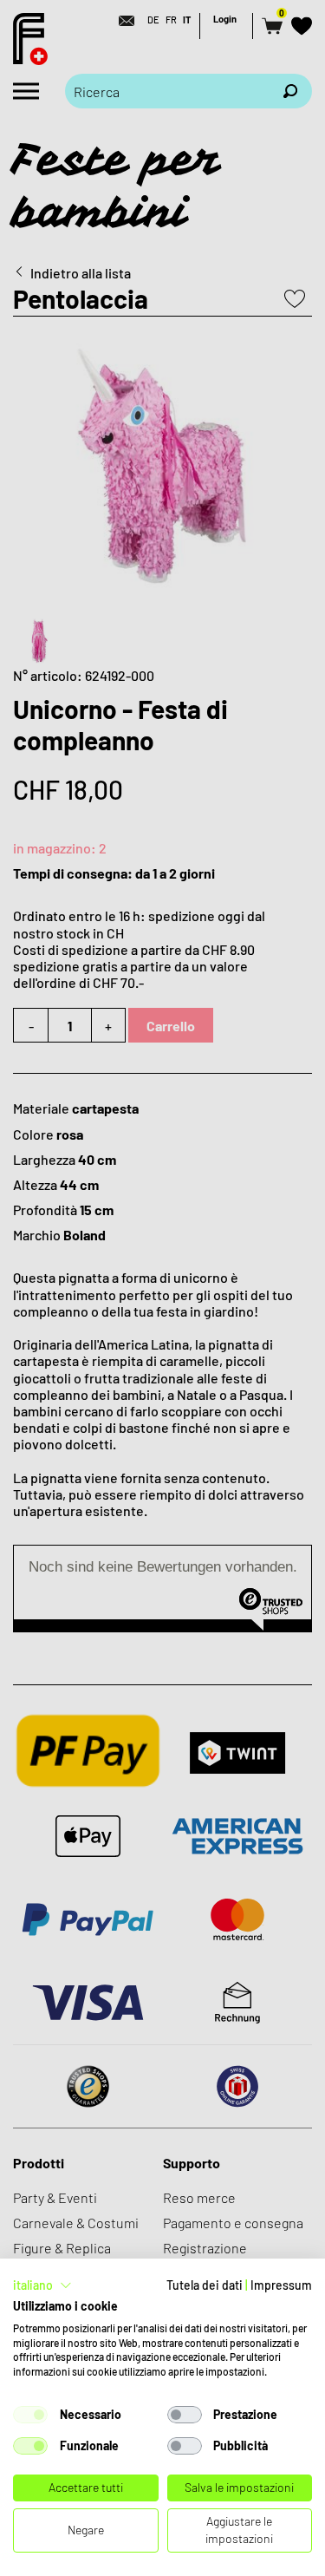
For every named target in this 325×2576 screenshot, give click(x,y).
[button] (42, 2285)
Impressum (281, 2285)
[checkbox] (30, 2415)
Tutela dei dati (205, 2285)
